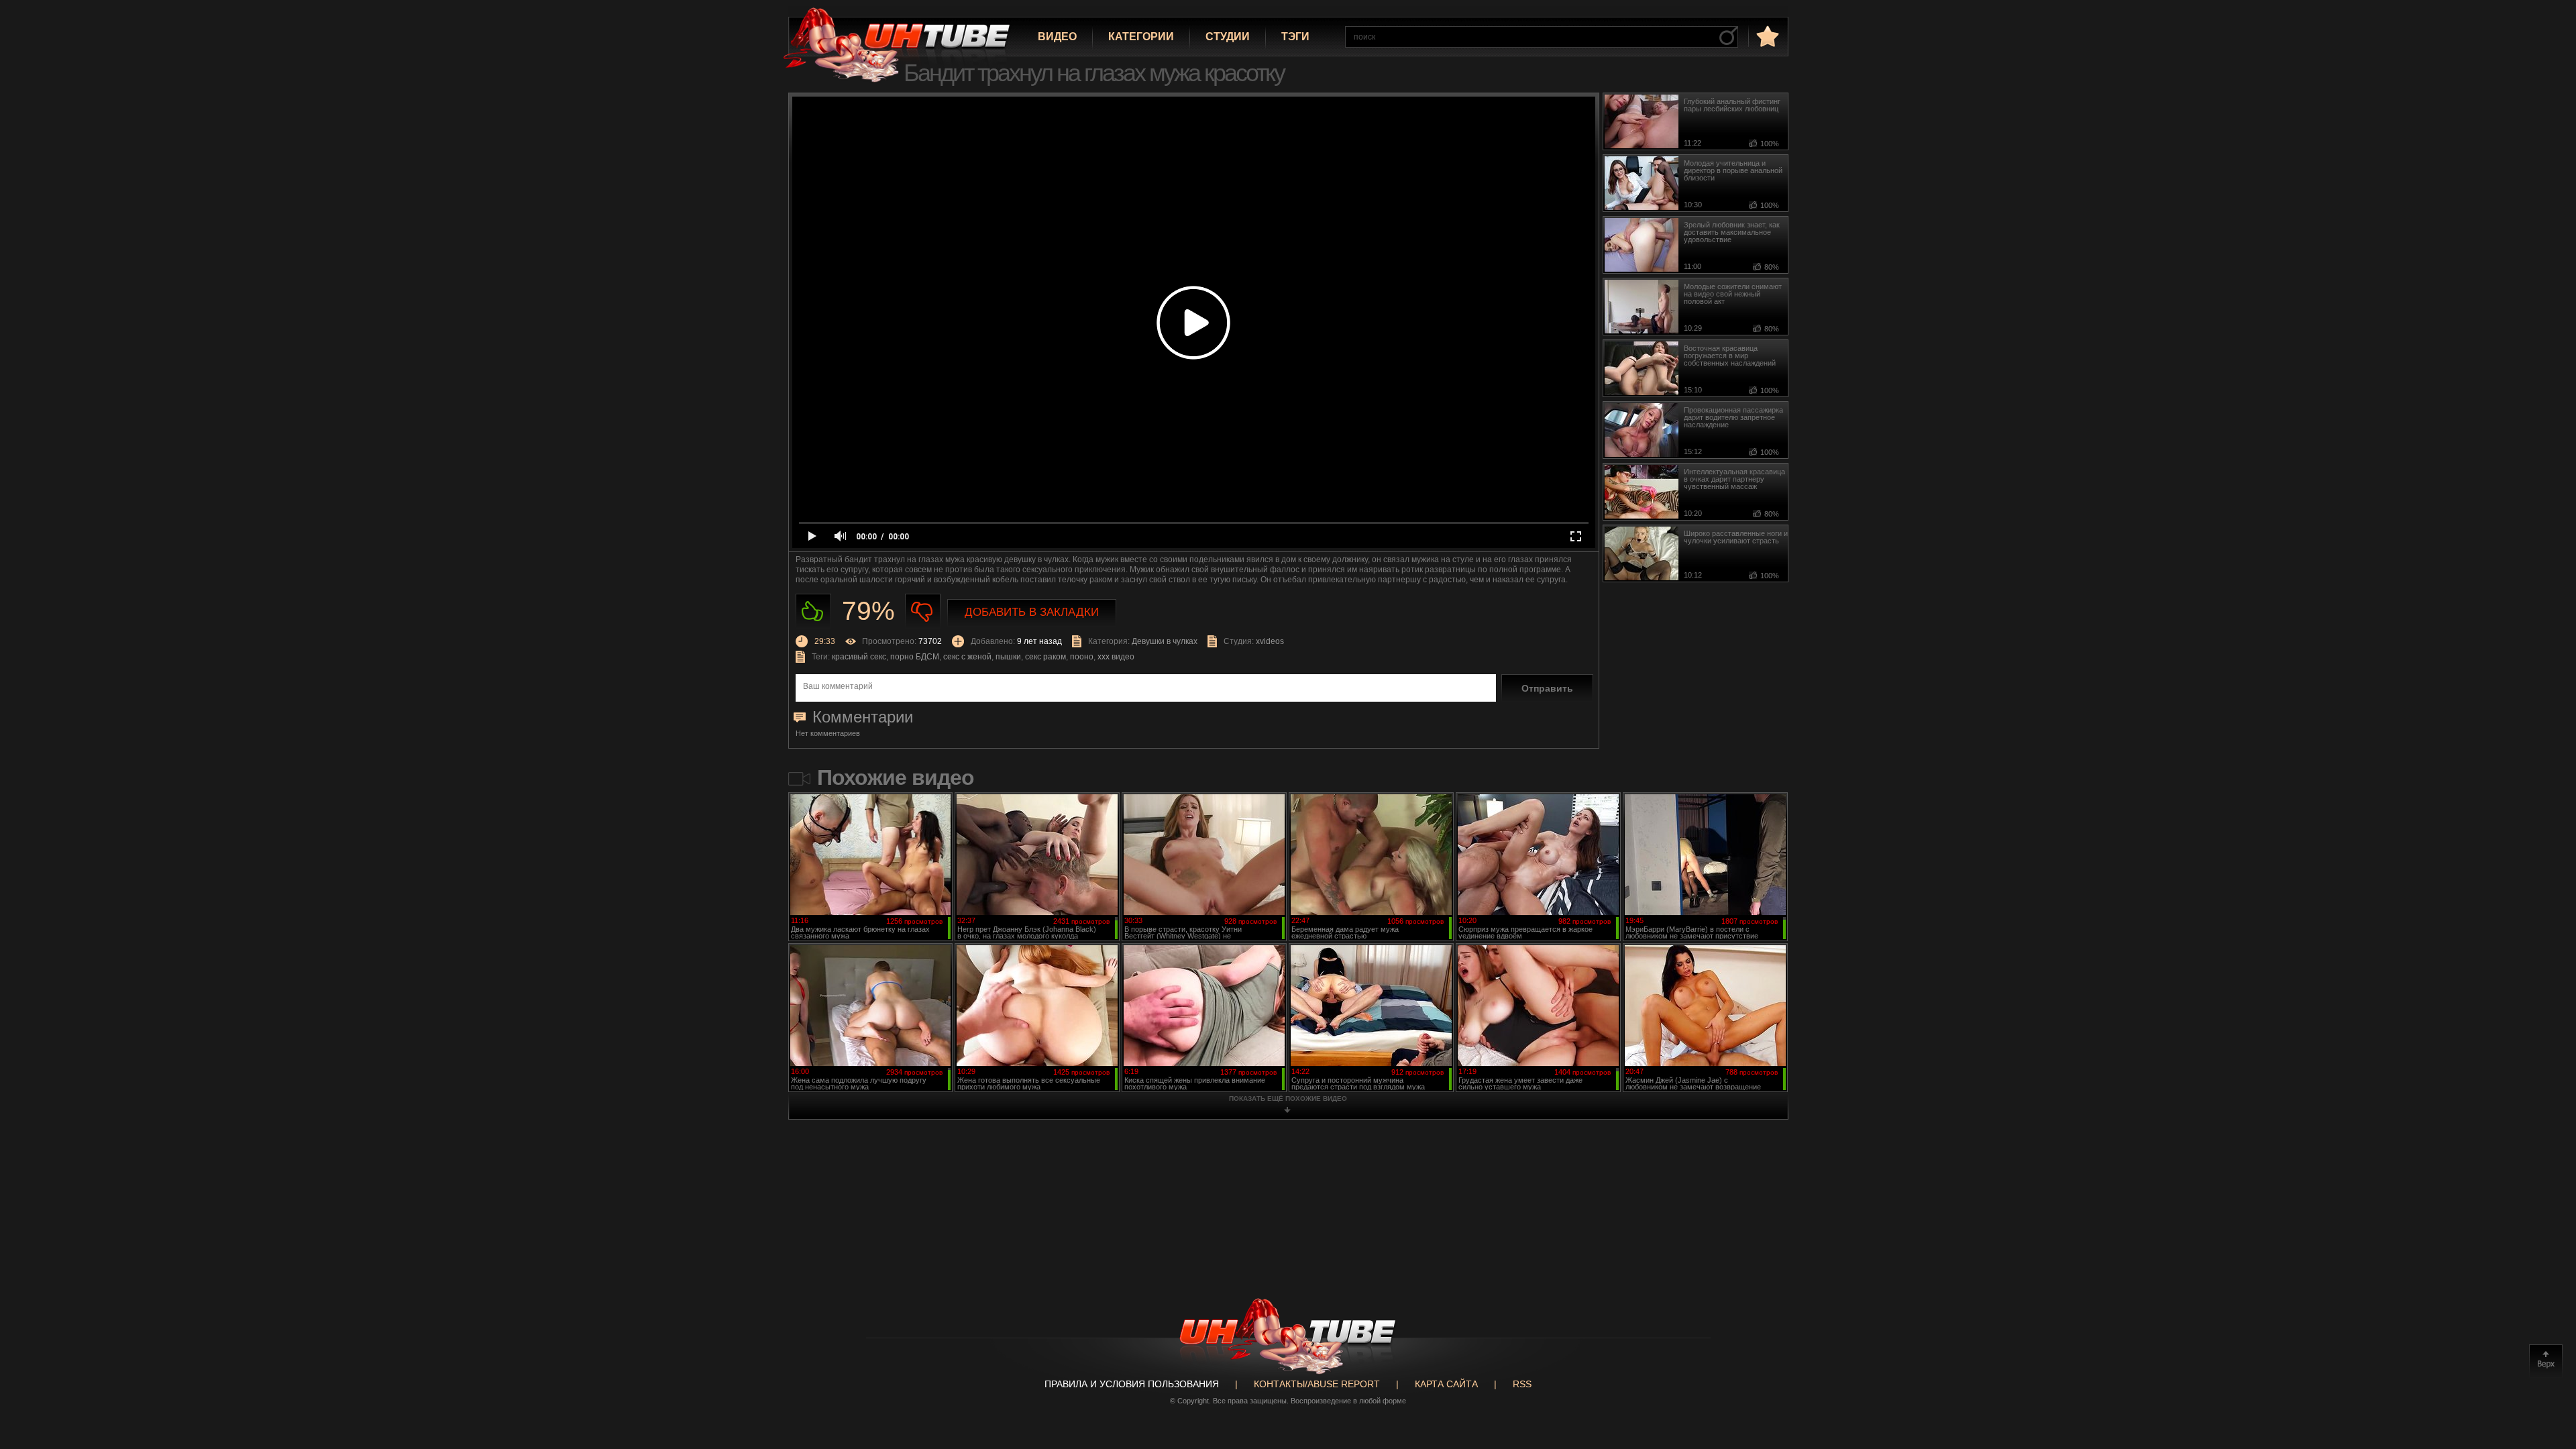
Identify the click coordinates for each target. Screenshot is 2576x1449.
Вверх (2546, 1361)
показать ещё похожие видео (1288, 1098)
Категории (1141, 37)
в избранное (1766, 36)
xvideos (1270, 641)
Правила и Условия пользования (1132, 1384)
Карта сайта (1446, 1384)
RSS (1522, 1384)
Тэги (1295, 37)
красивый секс (859, 657)
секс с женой (967, 657)
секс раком (1045, 657)
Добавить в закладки (1032, 612)
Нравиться (813, 611)
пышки (1008, 657)
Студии (1228, 37)
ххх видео (1116, 657)
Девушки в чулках (1165, 641)
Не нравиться (923, 611)
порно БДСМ (915, 657)
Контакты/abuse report (1317, 1384)
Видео (1057, 37)
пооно (1082, 657)
